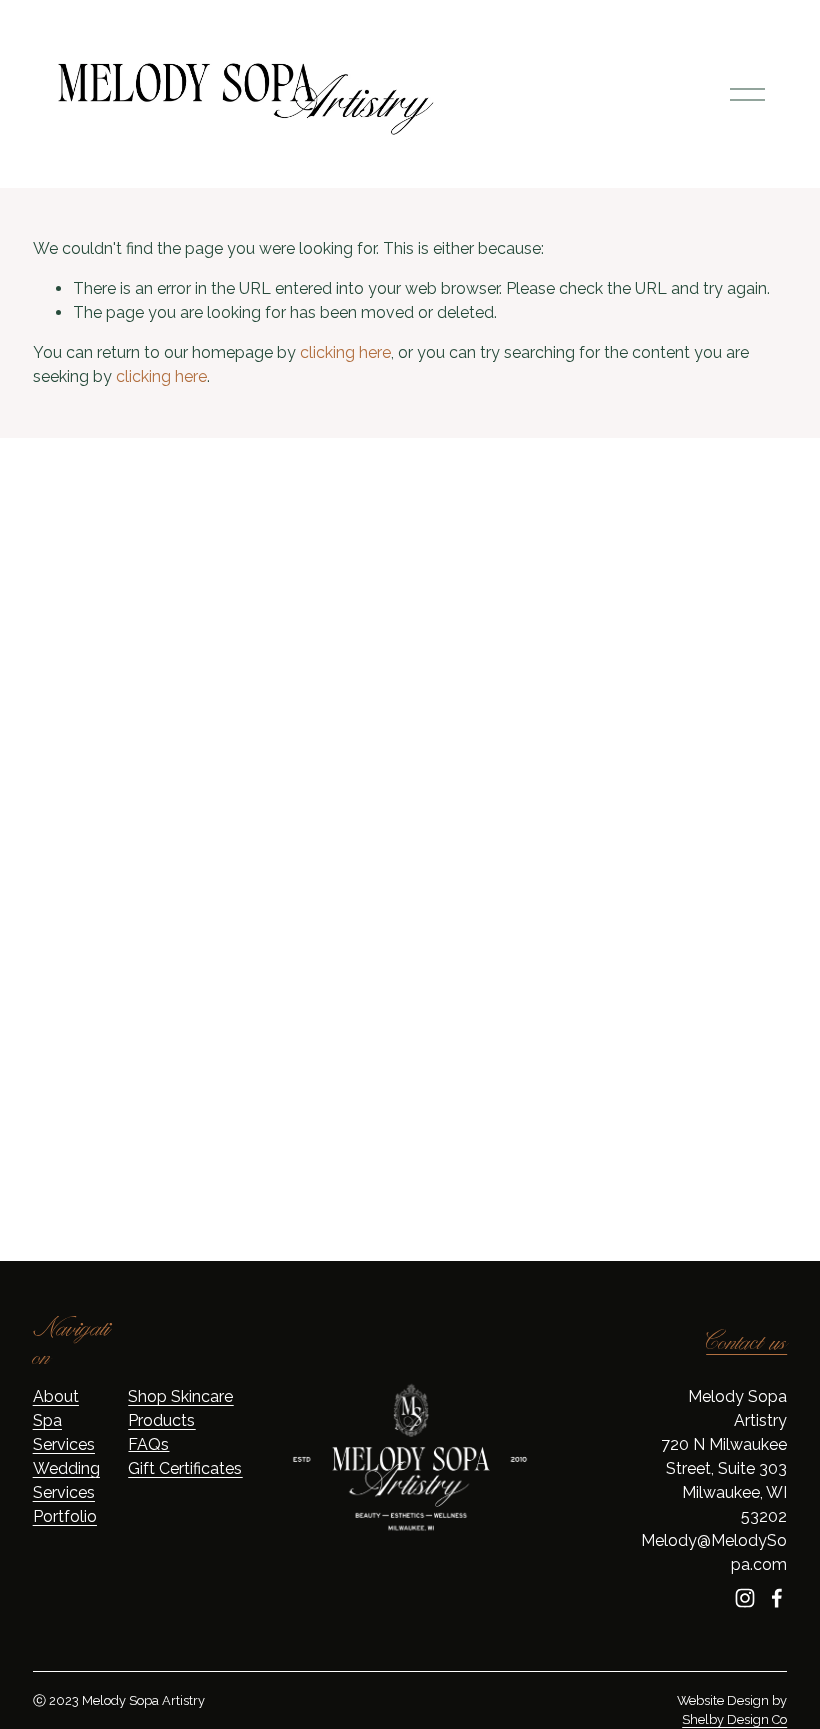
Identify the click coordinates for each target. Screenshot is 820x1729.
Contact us (746, 1343)
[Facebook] (777, 1598)
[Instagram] (745, 1598)
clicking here (345, 352)
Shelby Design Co (734, 1719)
